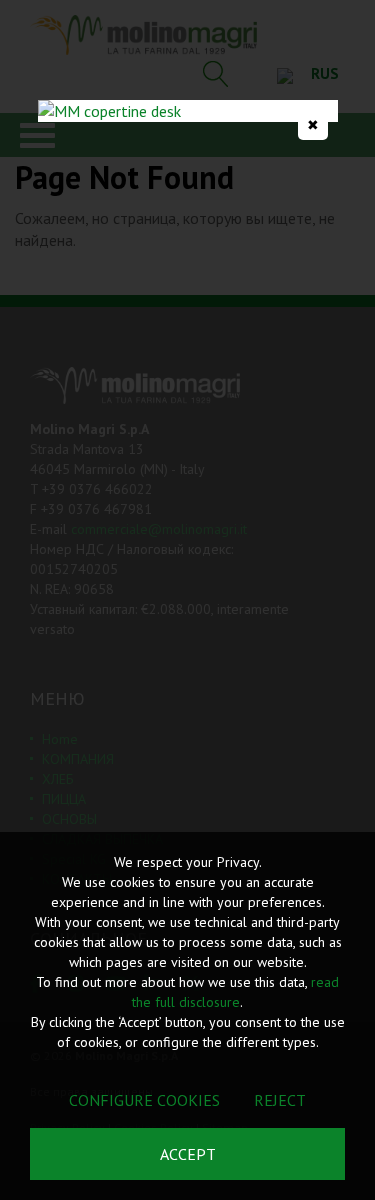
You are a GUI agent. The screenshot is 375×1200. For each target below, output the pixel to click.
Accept (188, 1154)
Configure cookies (144, 1100)
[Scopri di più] (188, 111)
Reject (280, 1100)
